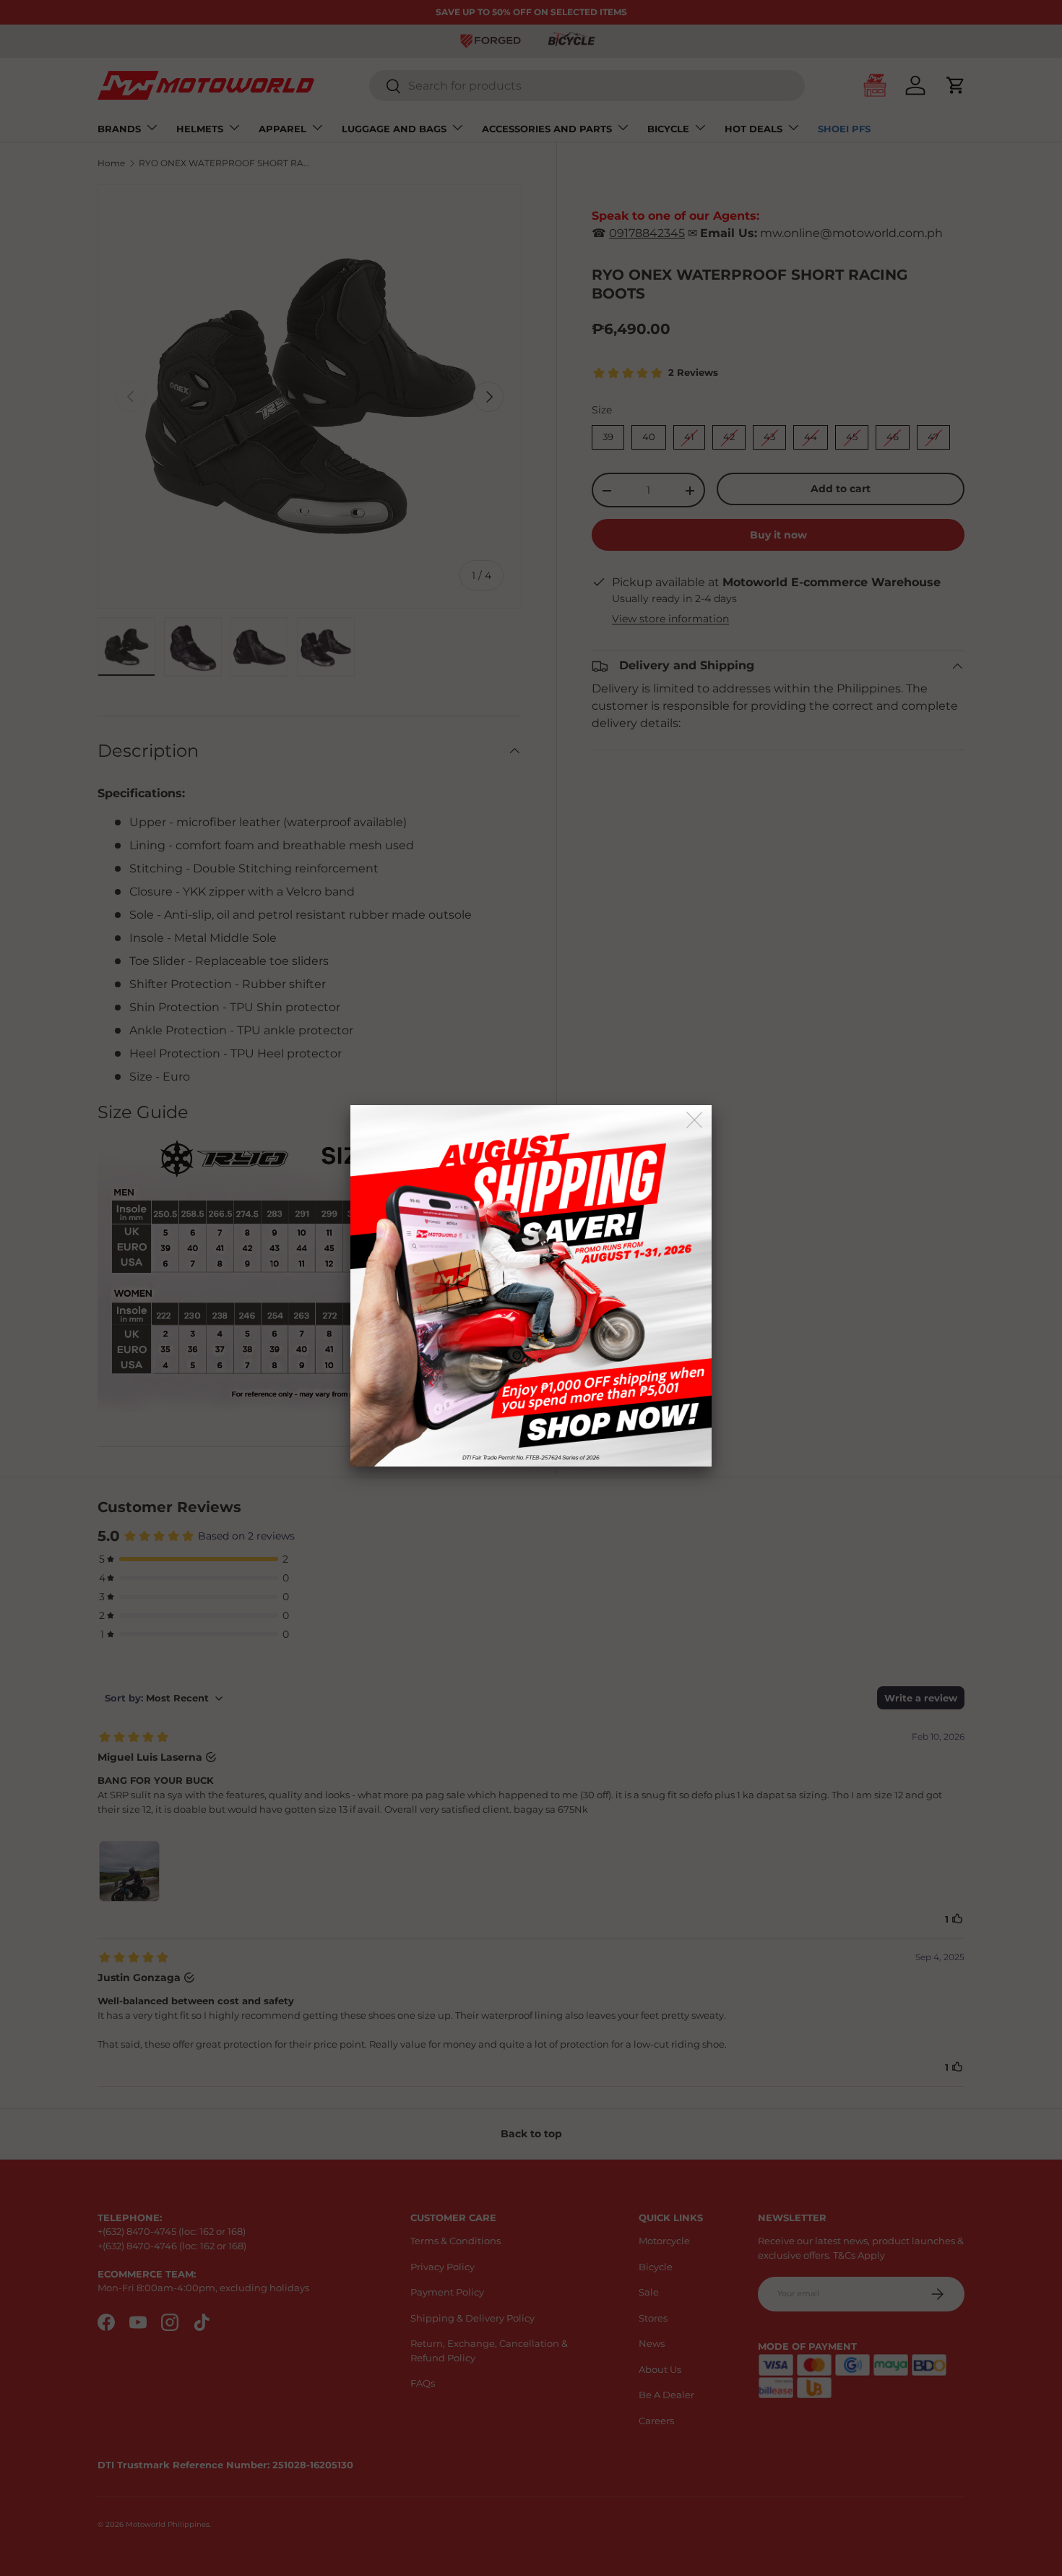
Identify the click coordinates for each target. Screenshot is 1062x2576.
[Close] (695, 1121)
